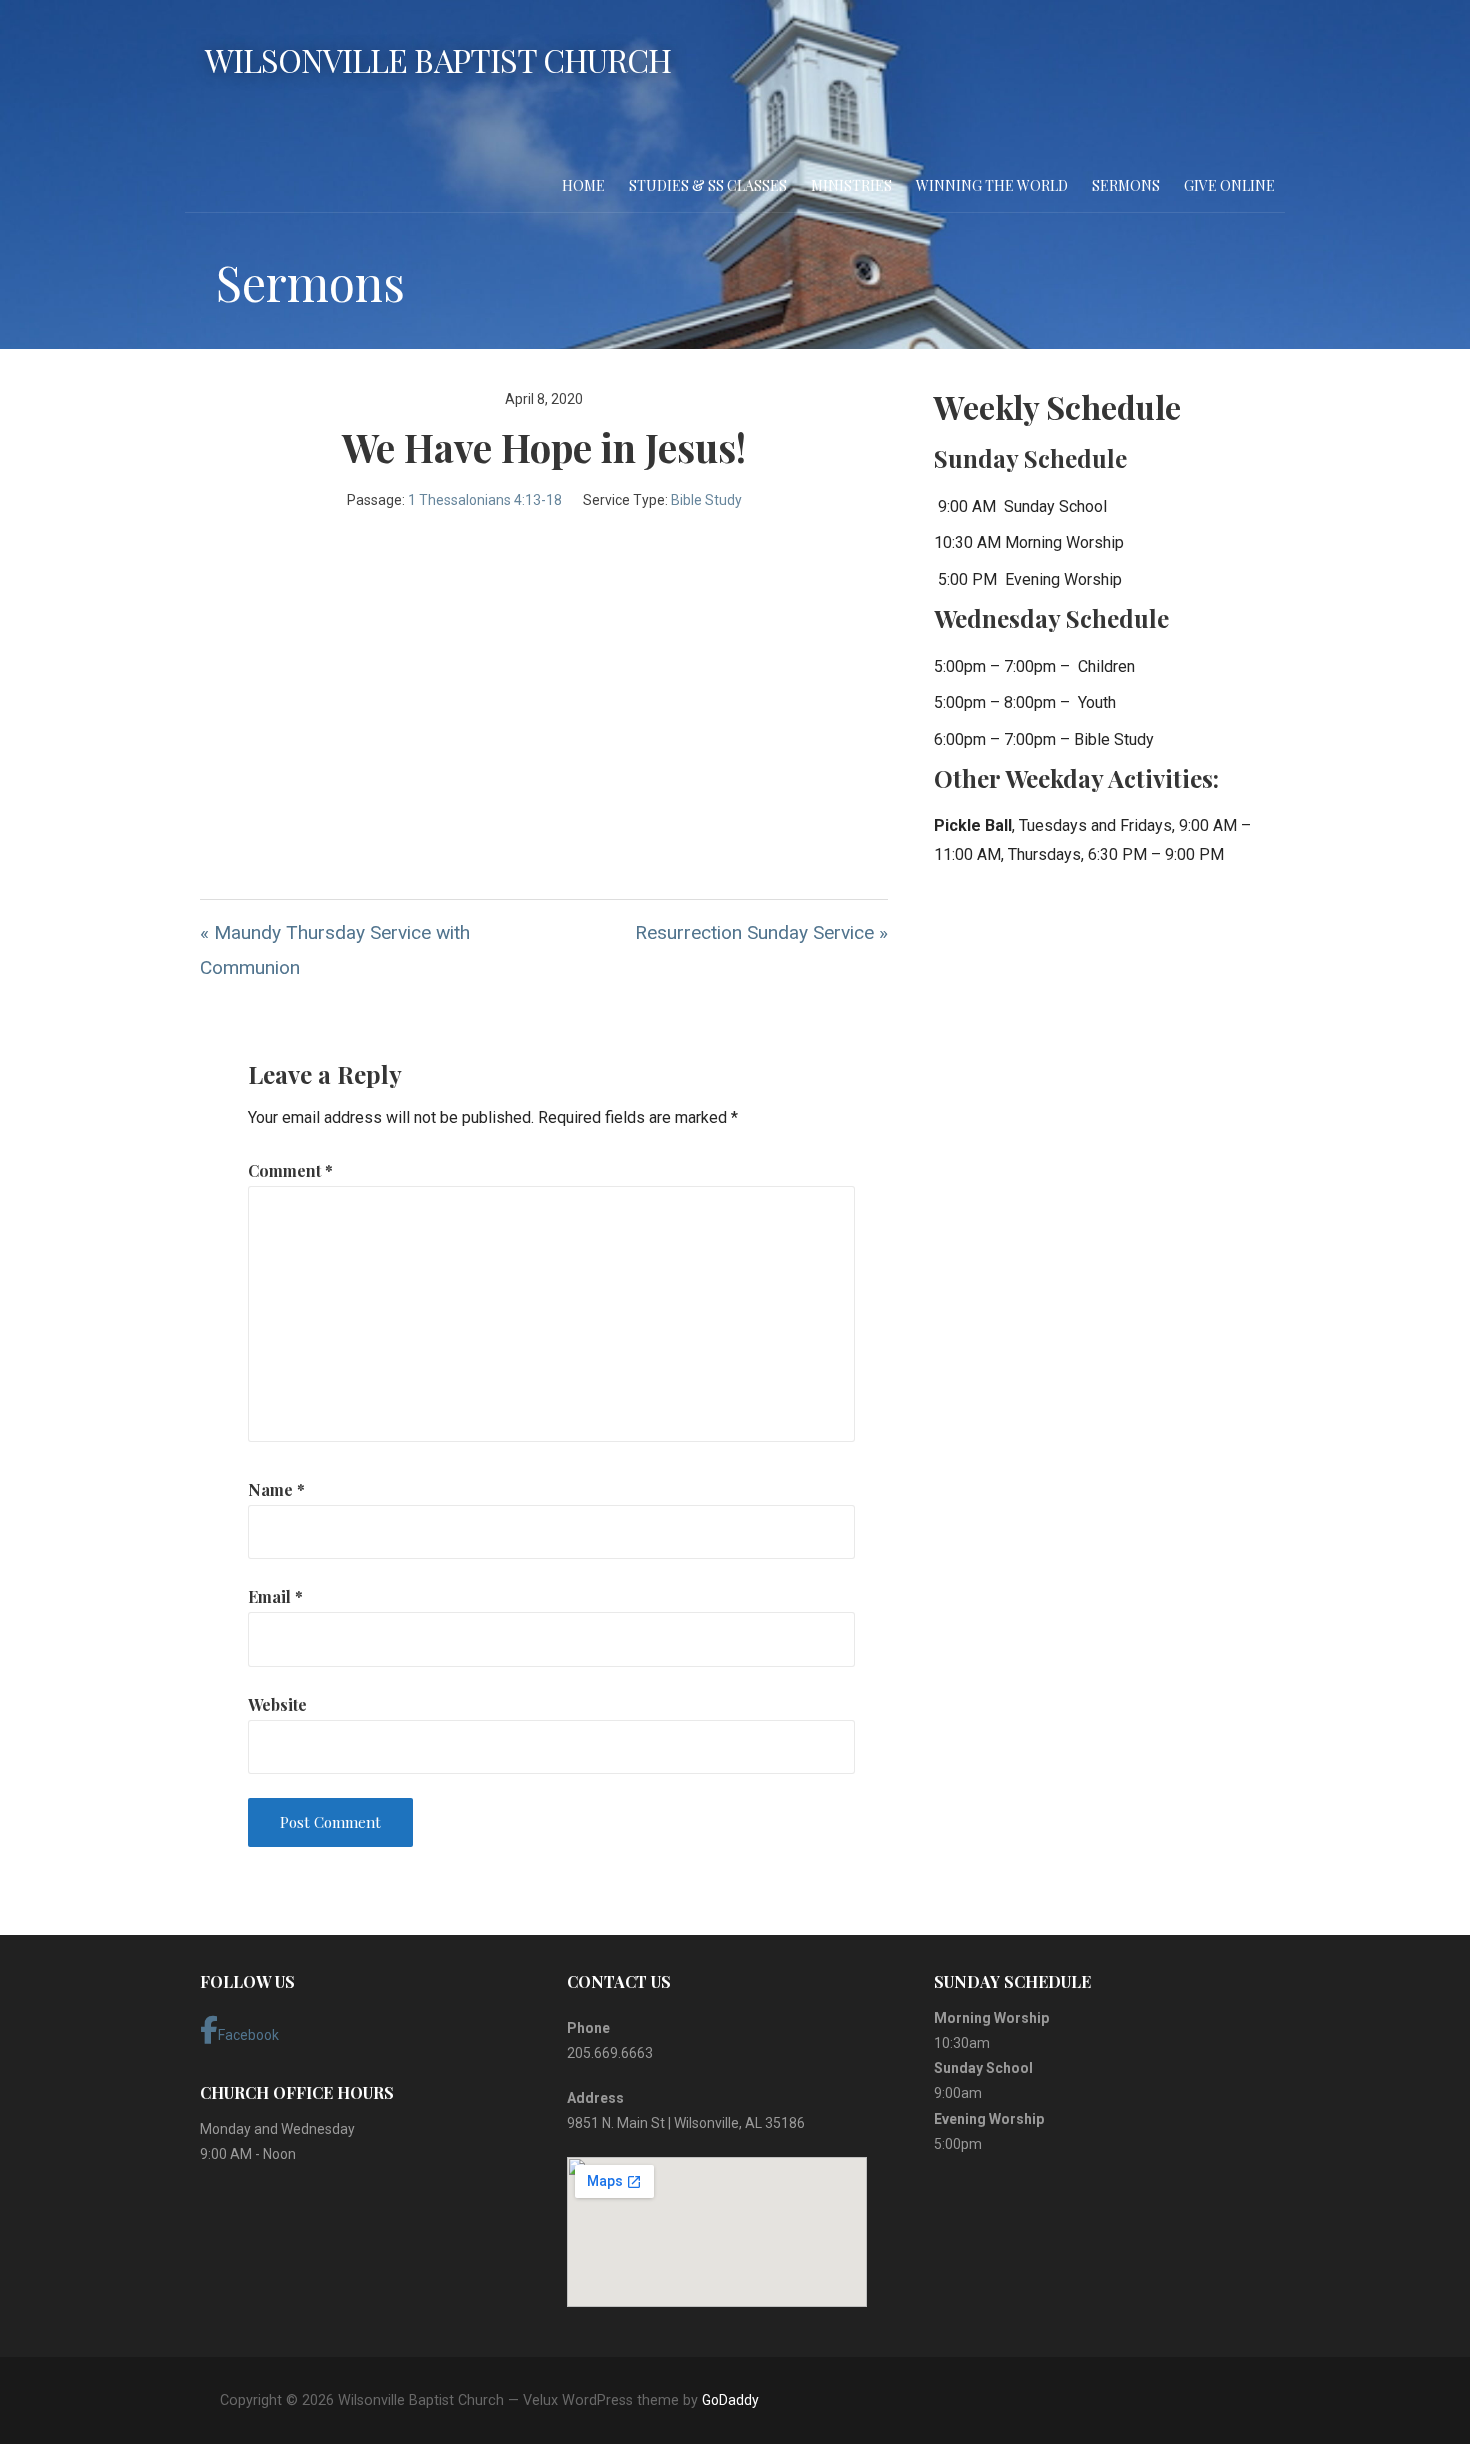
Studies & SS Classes (708, 185)
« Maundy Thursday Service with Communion (335, 950)
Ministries (851, 185)
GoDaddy (730, 2400)
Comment (290, 1170)
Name (276, 1489)
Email (275, 1596)
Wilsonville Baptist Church (438, 59)
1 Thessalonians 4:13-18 (485, 500)
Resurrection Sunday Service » (761, 932)
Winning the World (992, 185)
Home (583, 185)
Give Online (1229, 185)
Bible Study (706, 500)
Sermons (1126, 185)
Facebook (248, 2035)
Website (277, 1704)
